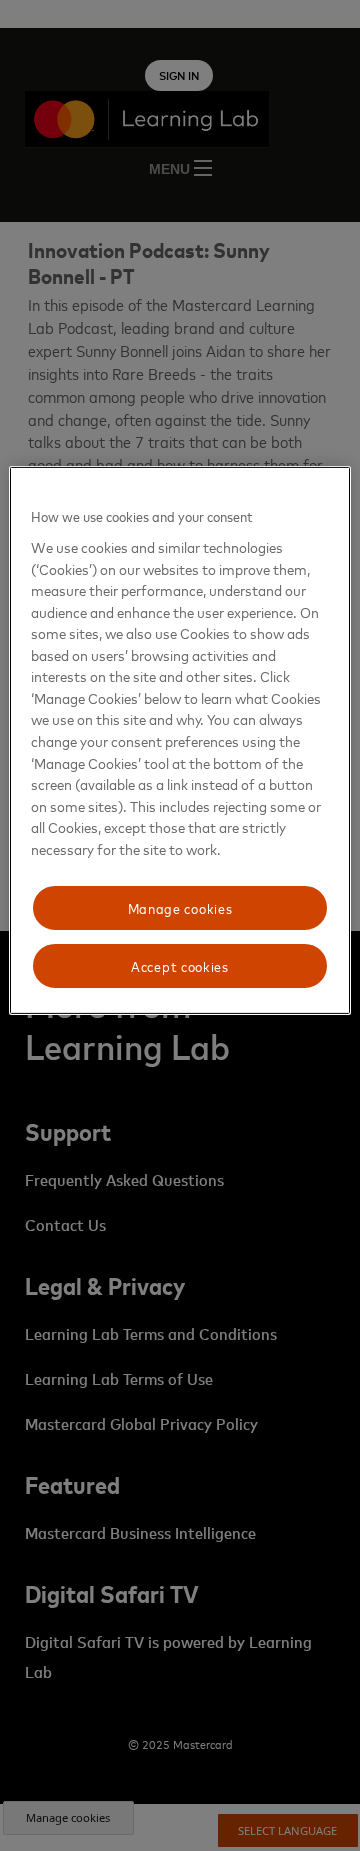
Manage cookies (180, 907)
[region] (180, 740)
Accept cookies (180, 965)
